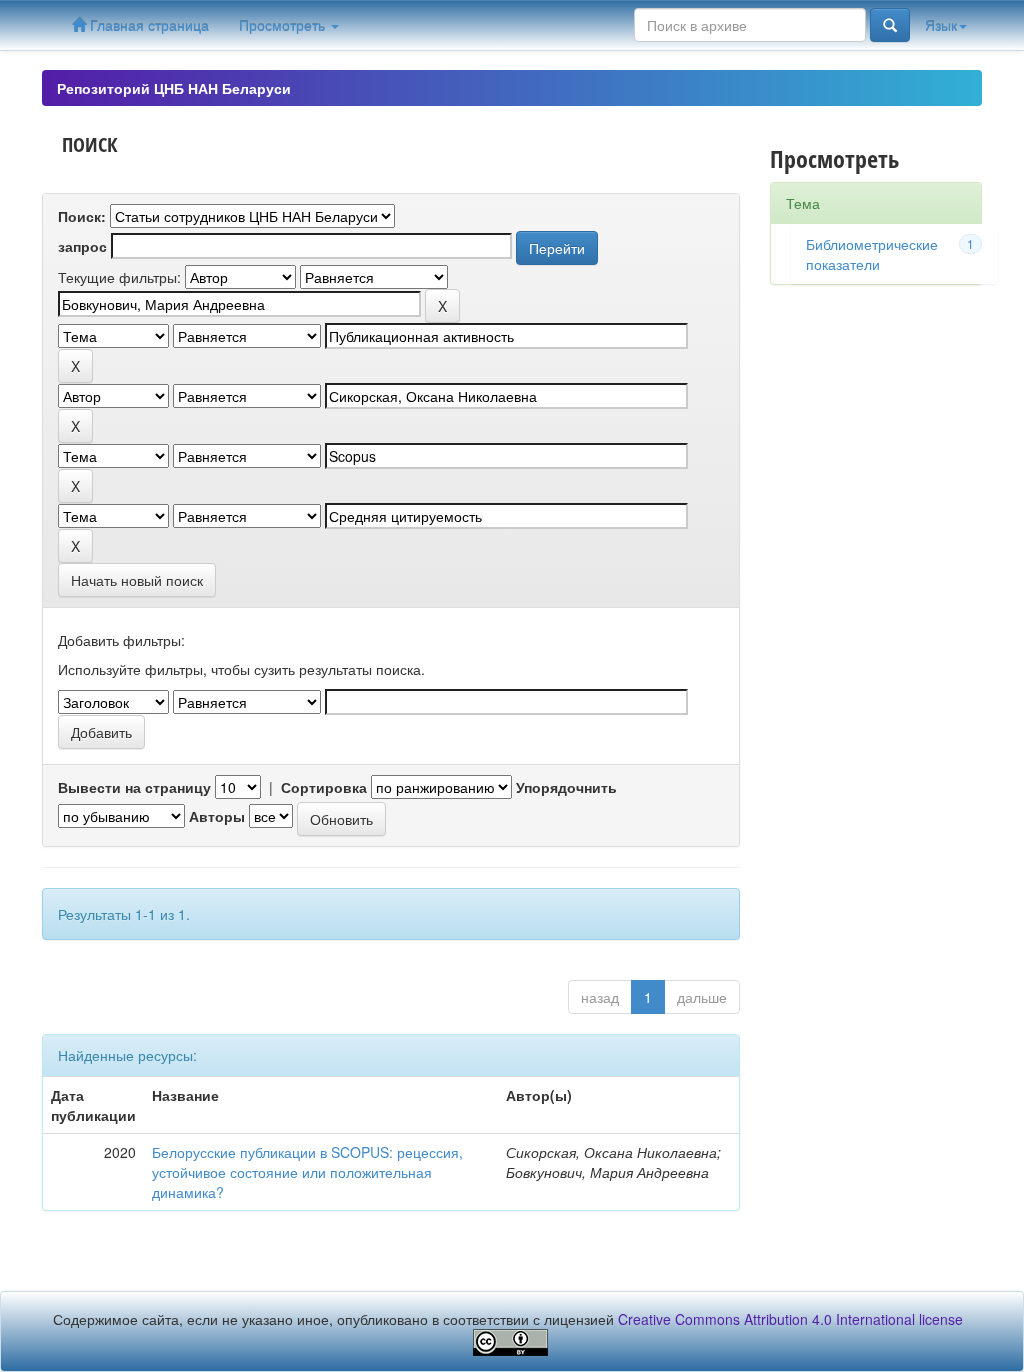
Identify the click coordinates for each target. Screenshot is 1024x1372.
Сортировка (324, 787)
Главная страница (147, 25)
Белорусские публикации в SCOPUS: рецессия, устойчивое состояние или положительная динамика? (307, 1172)
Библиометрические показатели (872, 254)
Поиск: (82, 216)
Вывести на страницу (134, 787)
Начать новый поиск (137, 580)
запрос (82, 246)
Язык (941, 25)
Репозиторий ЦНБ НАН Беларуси (174, 88)
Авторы (217, 816)
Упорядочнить (566, 787)
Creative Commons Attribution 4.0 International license (790, 1319)
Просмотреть (284, 25)
